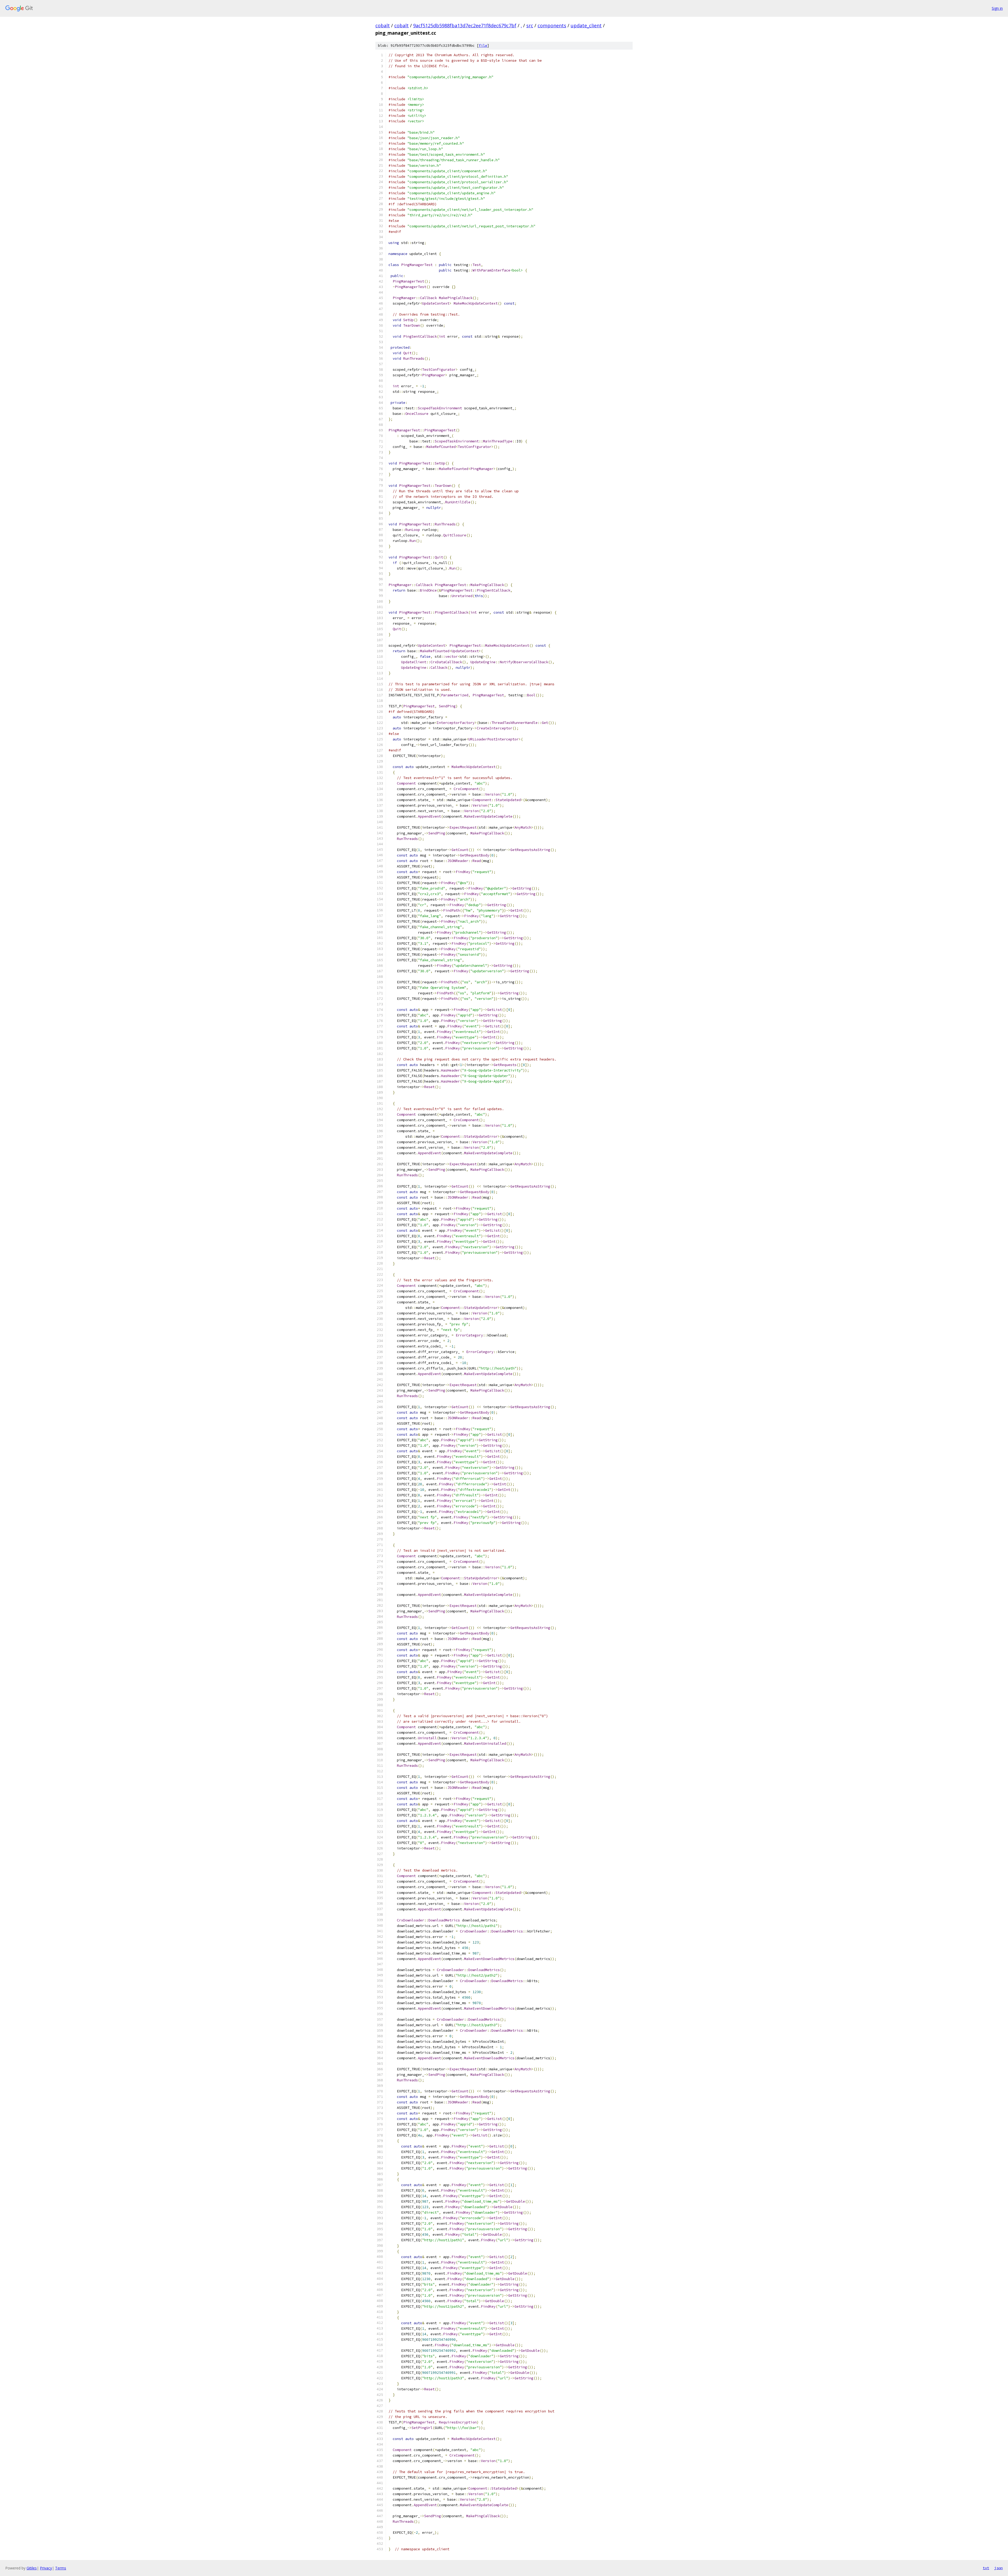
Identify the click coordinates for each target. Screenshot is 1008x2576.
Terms (61, 2568)
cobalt (383, 25)
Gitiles (32, 2568)
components (552, 25)
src (530, 25)
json (999, 2568)
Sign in (997, 8)
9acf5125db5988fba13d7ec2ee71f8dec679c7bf (465, 25)
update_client (586, 25)
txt (986, 2568)
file (483, 46)
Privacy (46, 2568)
